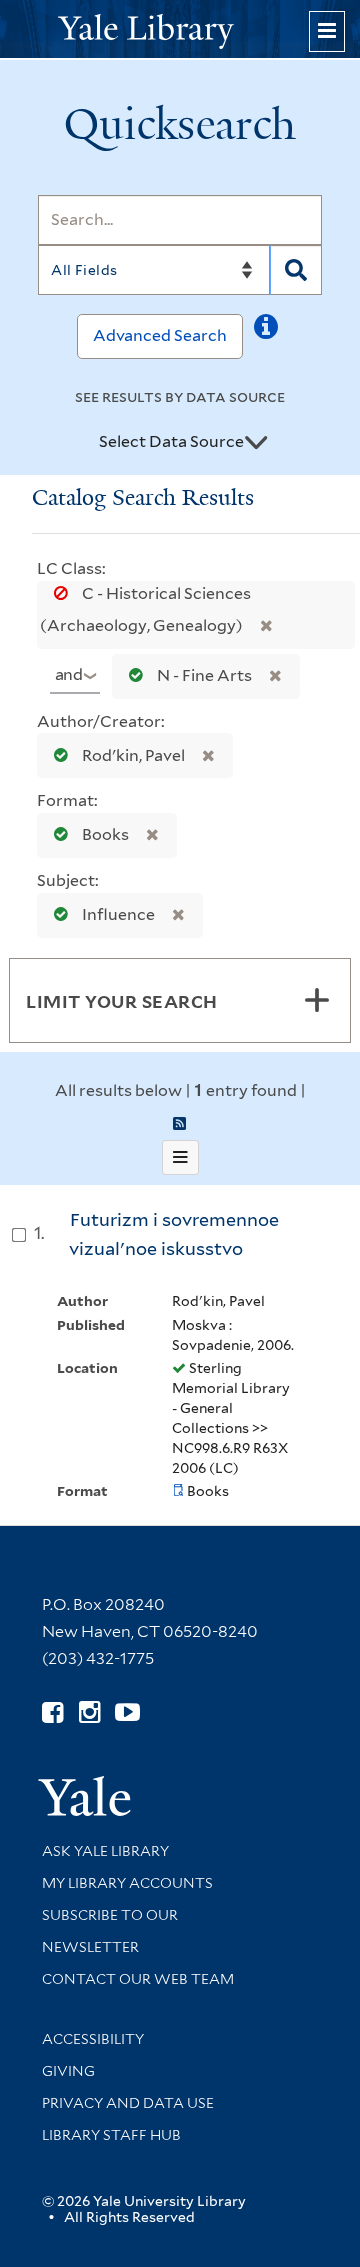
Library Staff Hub (111, 2135)
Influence (118, 914)
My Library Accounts (127, 1883)
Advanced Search (160, 335)
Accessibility (93, 2039)
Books (105, 834)
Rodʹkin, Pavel (133, 755)
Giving (68, 2071)
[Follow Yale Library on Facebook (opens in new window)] (52, 1712)
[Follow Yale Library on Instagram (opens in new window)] (89, 1712)
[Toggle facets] (317, 1000)
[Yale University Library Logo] (180, 29)
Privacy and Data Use (128, 2103)
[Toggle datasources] (256, 443)
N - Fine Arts (204, 675)
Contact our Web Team (138, 1979)
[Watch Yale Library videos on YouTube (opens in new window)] (127, 1712)
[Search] (296, 270)
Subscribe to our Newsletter (110, 1931)
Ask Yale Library (105, 1851)
